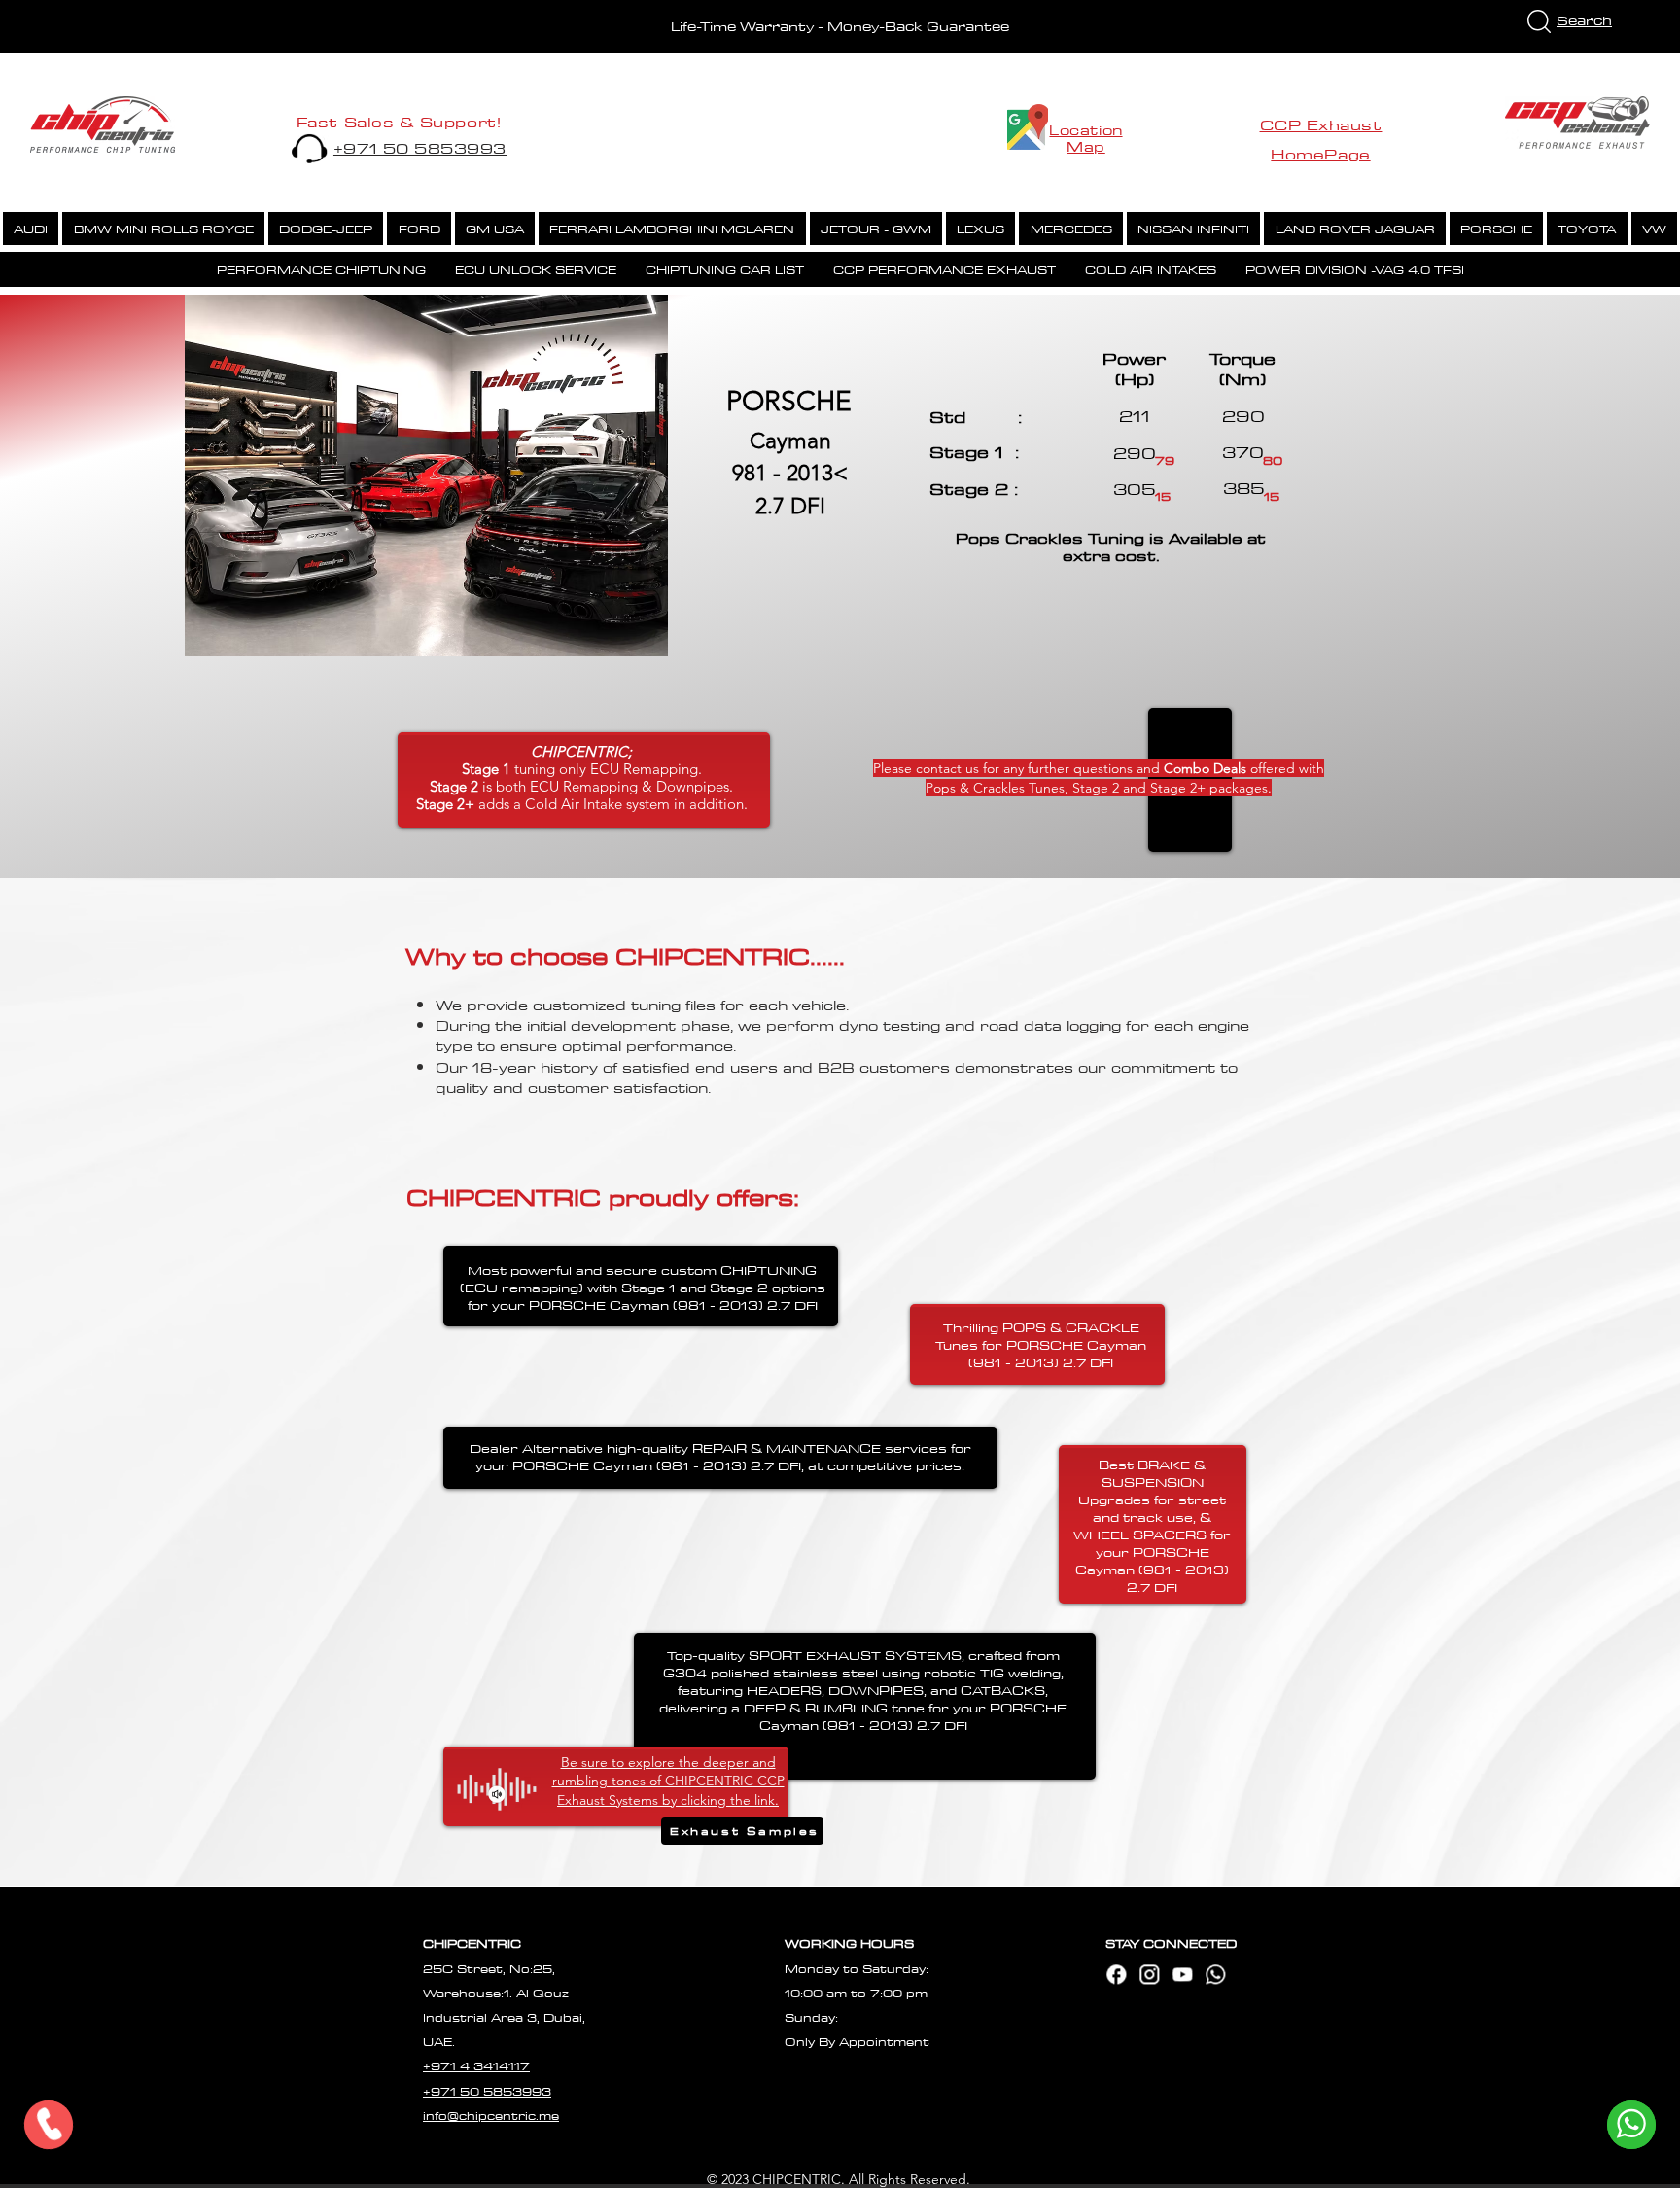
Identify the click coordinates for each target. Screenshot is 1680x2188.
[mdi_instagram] (1149, 1974)
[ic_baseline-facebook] (1116, 1974)
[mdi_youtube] (1182, 1974)
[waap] (1215, 1974)
